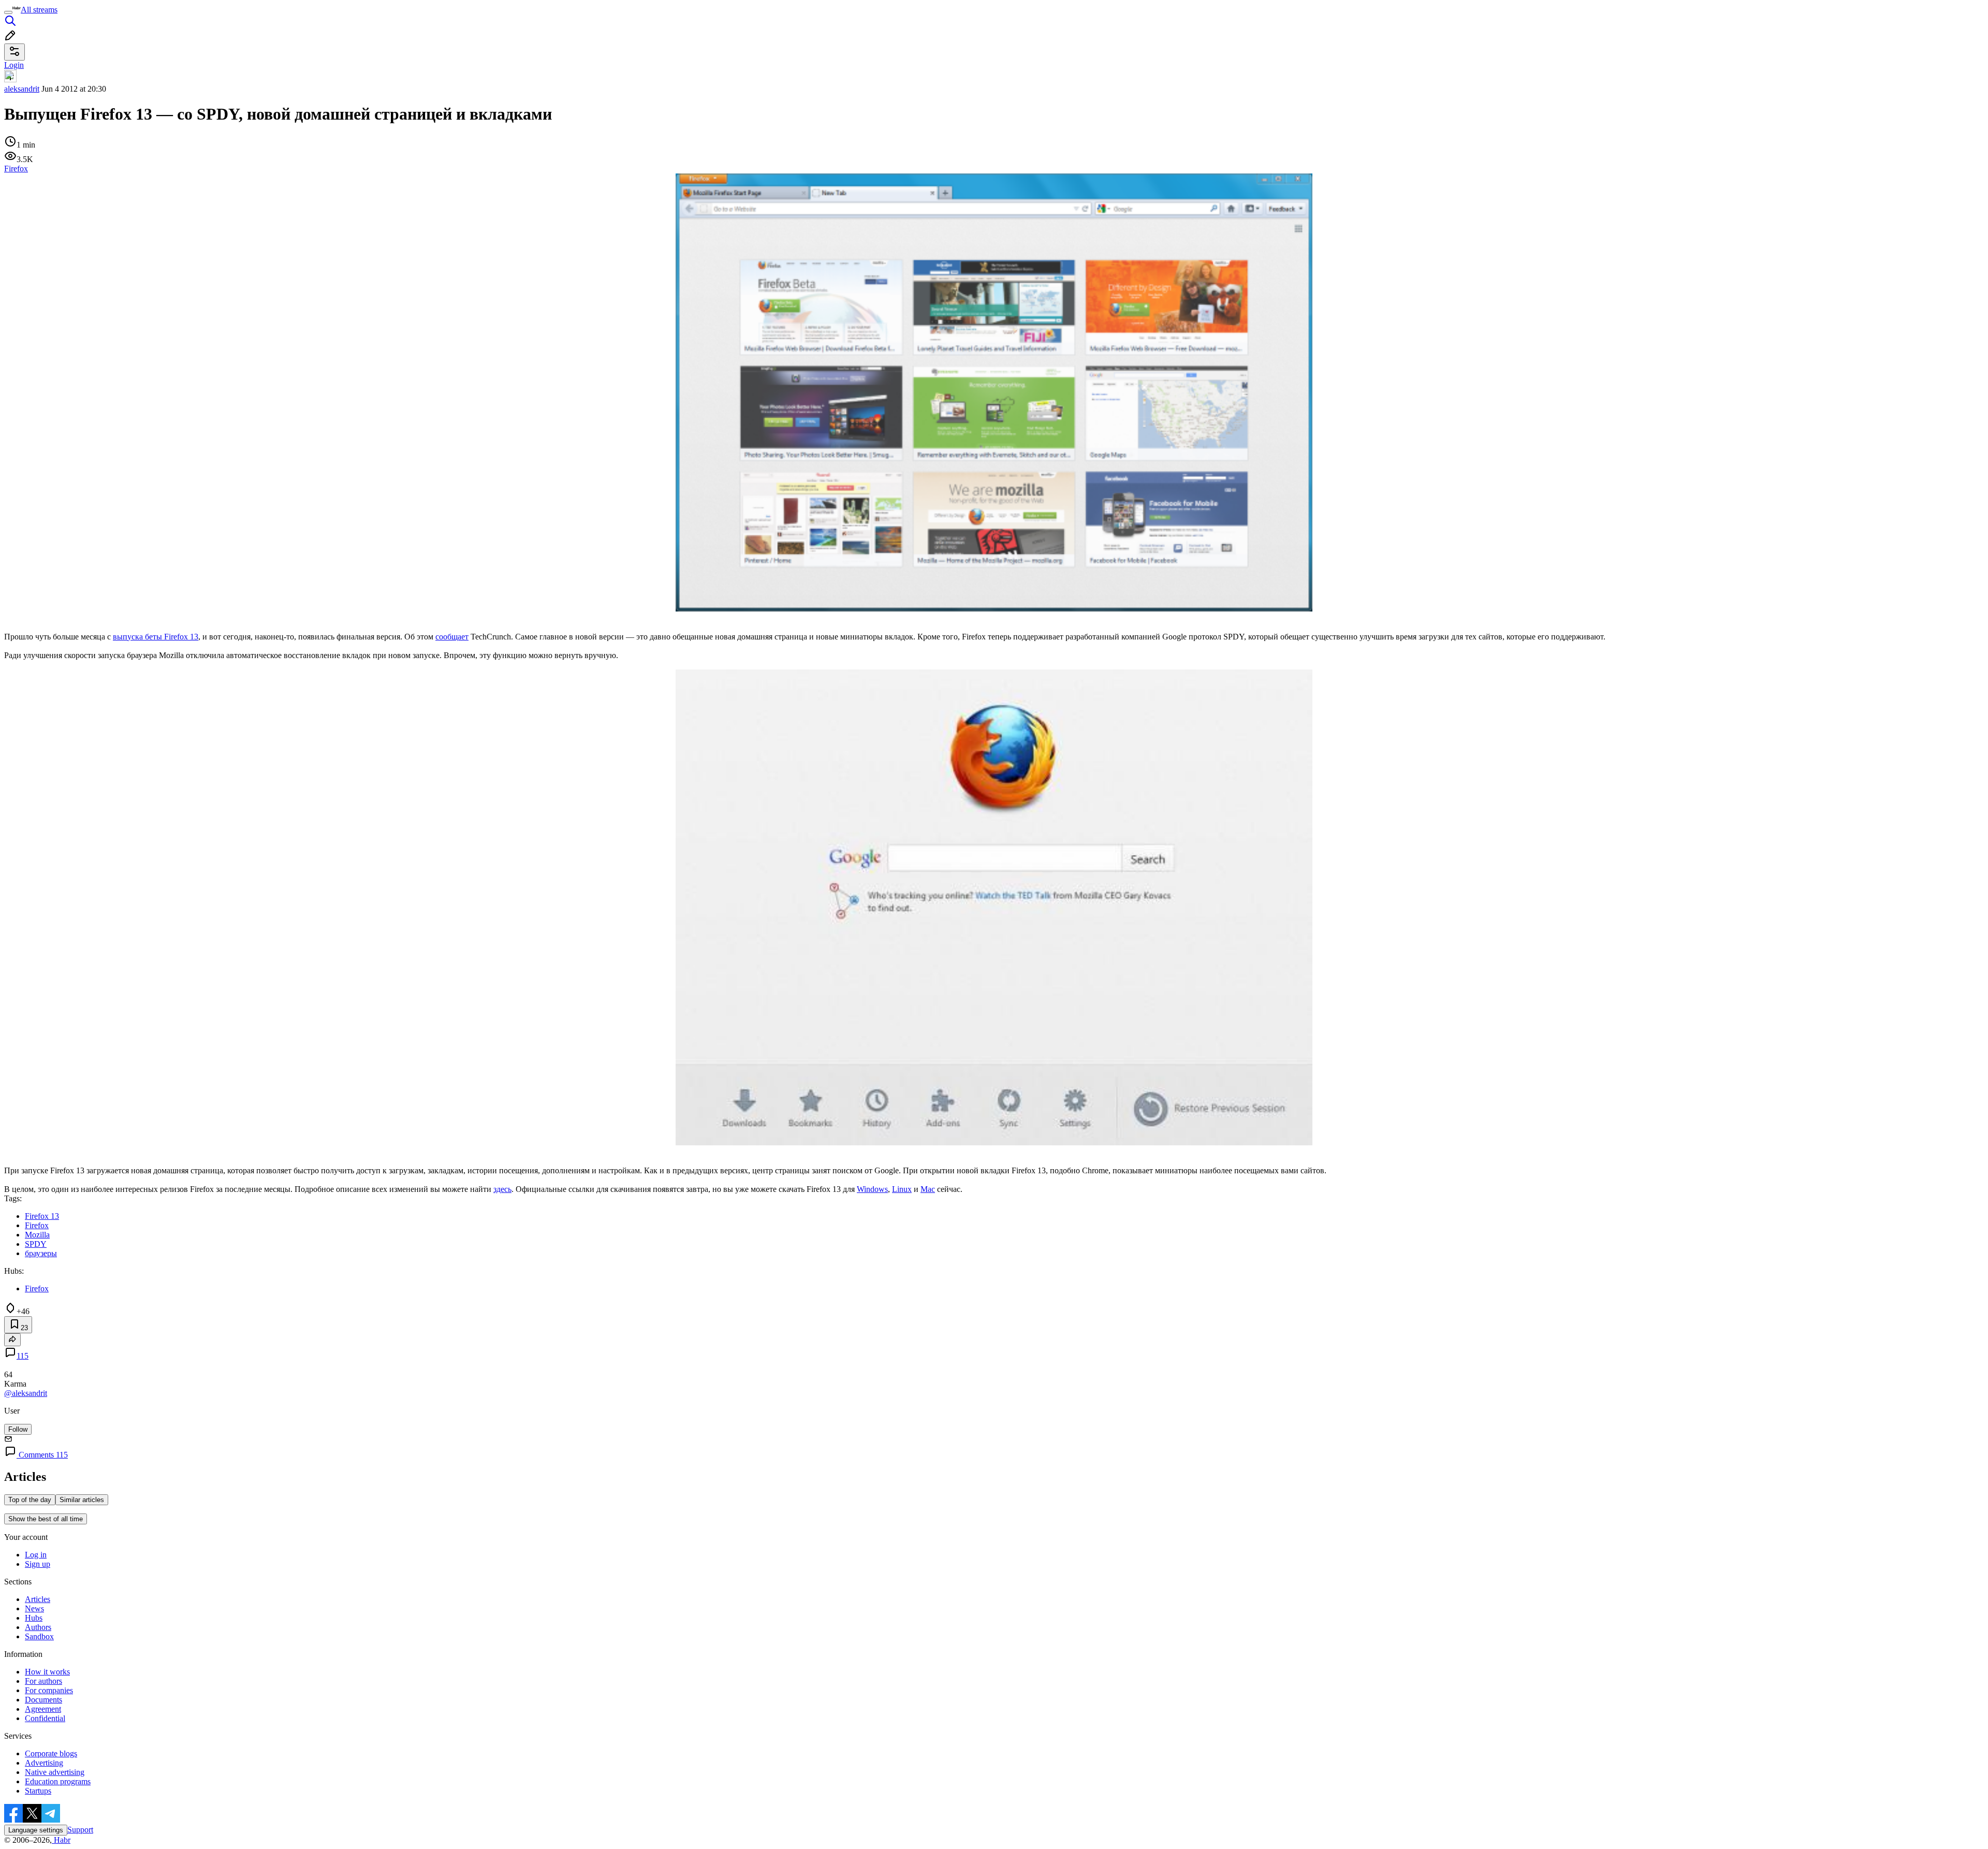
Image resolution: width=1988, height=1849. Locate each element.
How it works (47, 1672)
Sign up (38, 1564)
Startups (38, 1791)
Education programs (58, 1781)
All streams (39, 10)
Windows (872, 1189)
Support (80, 1830)
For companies (49, 1690)
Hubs (34, 1618)
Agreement (43, 1709)
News (34, 1608)
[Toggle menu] (8, 12)
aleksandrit (22, 89)
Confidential (45, 1718)
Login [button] (14, 65)
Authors (38, 1627)
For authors (43, 1681)
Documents (43, 1700)
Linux (902, 1189)
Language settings (36, 1830)
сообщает (452, 637)
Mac (928, 1189)
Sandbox (39, 1636)
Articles (38, 1599)
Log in (36, 1555)
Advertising (44, 1763)
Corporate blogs (51, 1753)
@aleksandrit (26, 1393)
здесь (502, 1189)
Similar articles (82, 1500)
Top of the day (30, 1500)
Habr (61, 1840)
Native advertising (55, 1772)
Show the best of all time (46, 1519)
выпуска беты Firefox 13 (156, 637)
